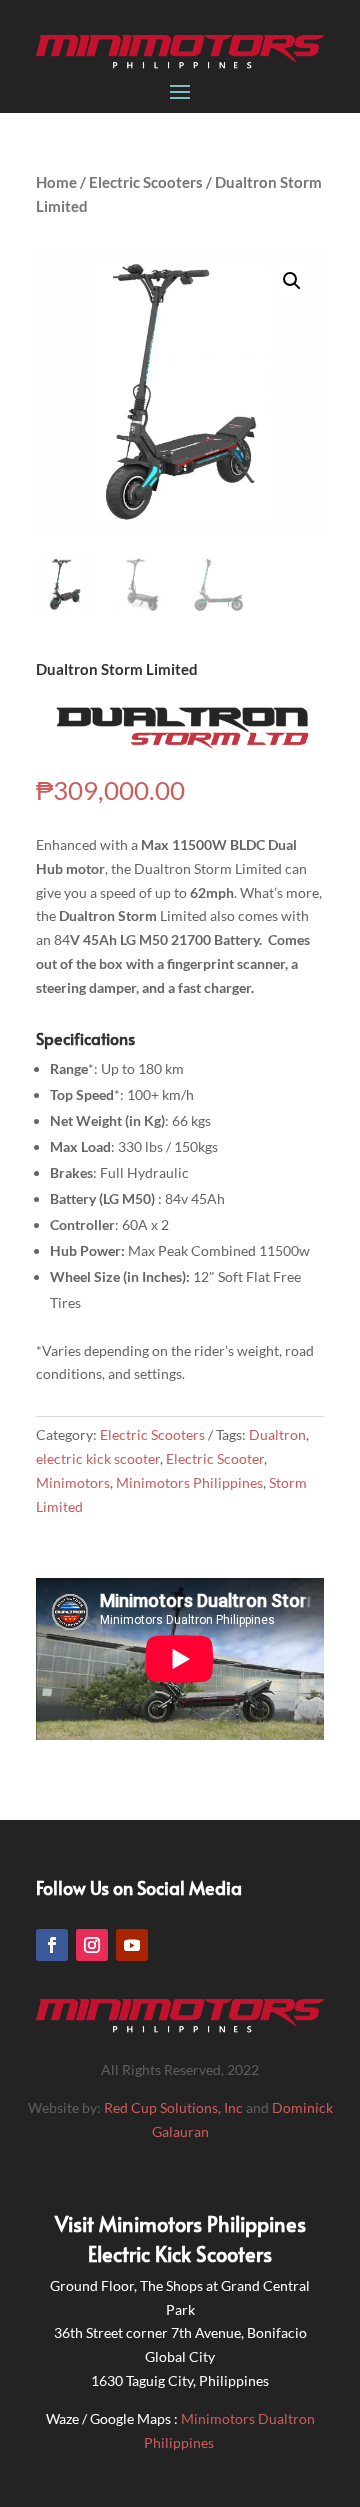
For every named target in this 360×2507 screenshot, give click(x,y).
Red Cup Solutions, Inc (175, 2107)
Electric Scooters (146, 182)
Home (56, 182)
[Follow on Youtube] (132, 1945)
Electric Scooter (215, 1458)
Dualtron (277, 1434)
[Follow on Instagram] (92, 1945)
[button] (292, 281)
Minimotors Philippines (189, 1482)
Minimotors (73, 1482)
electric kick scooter (98, 1458)
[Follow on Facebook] (52, 1945)
